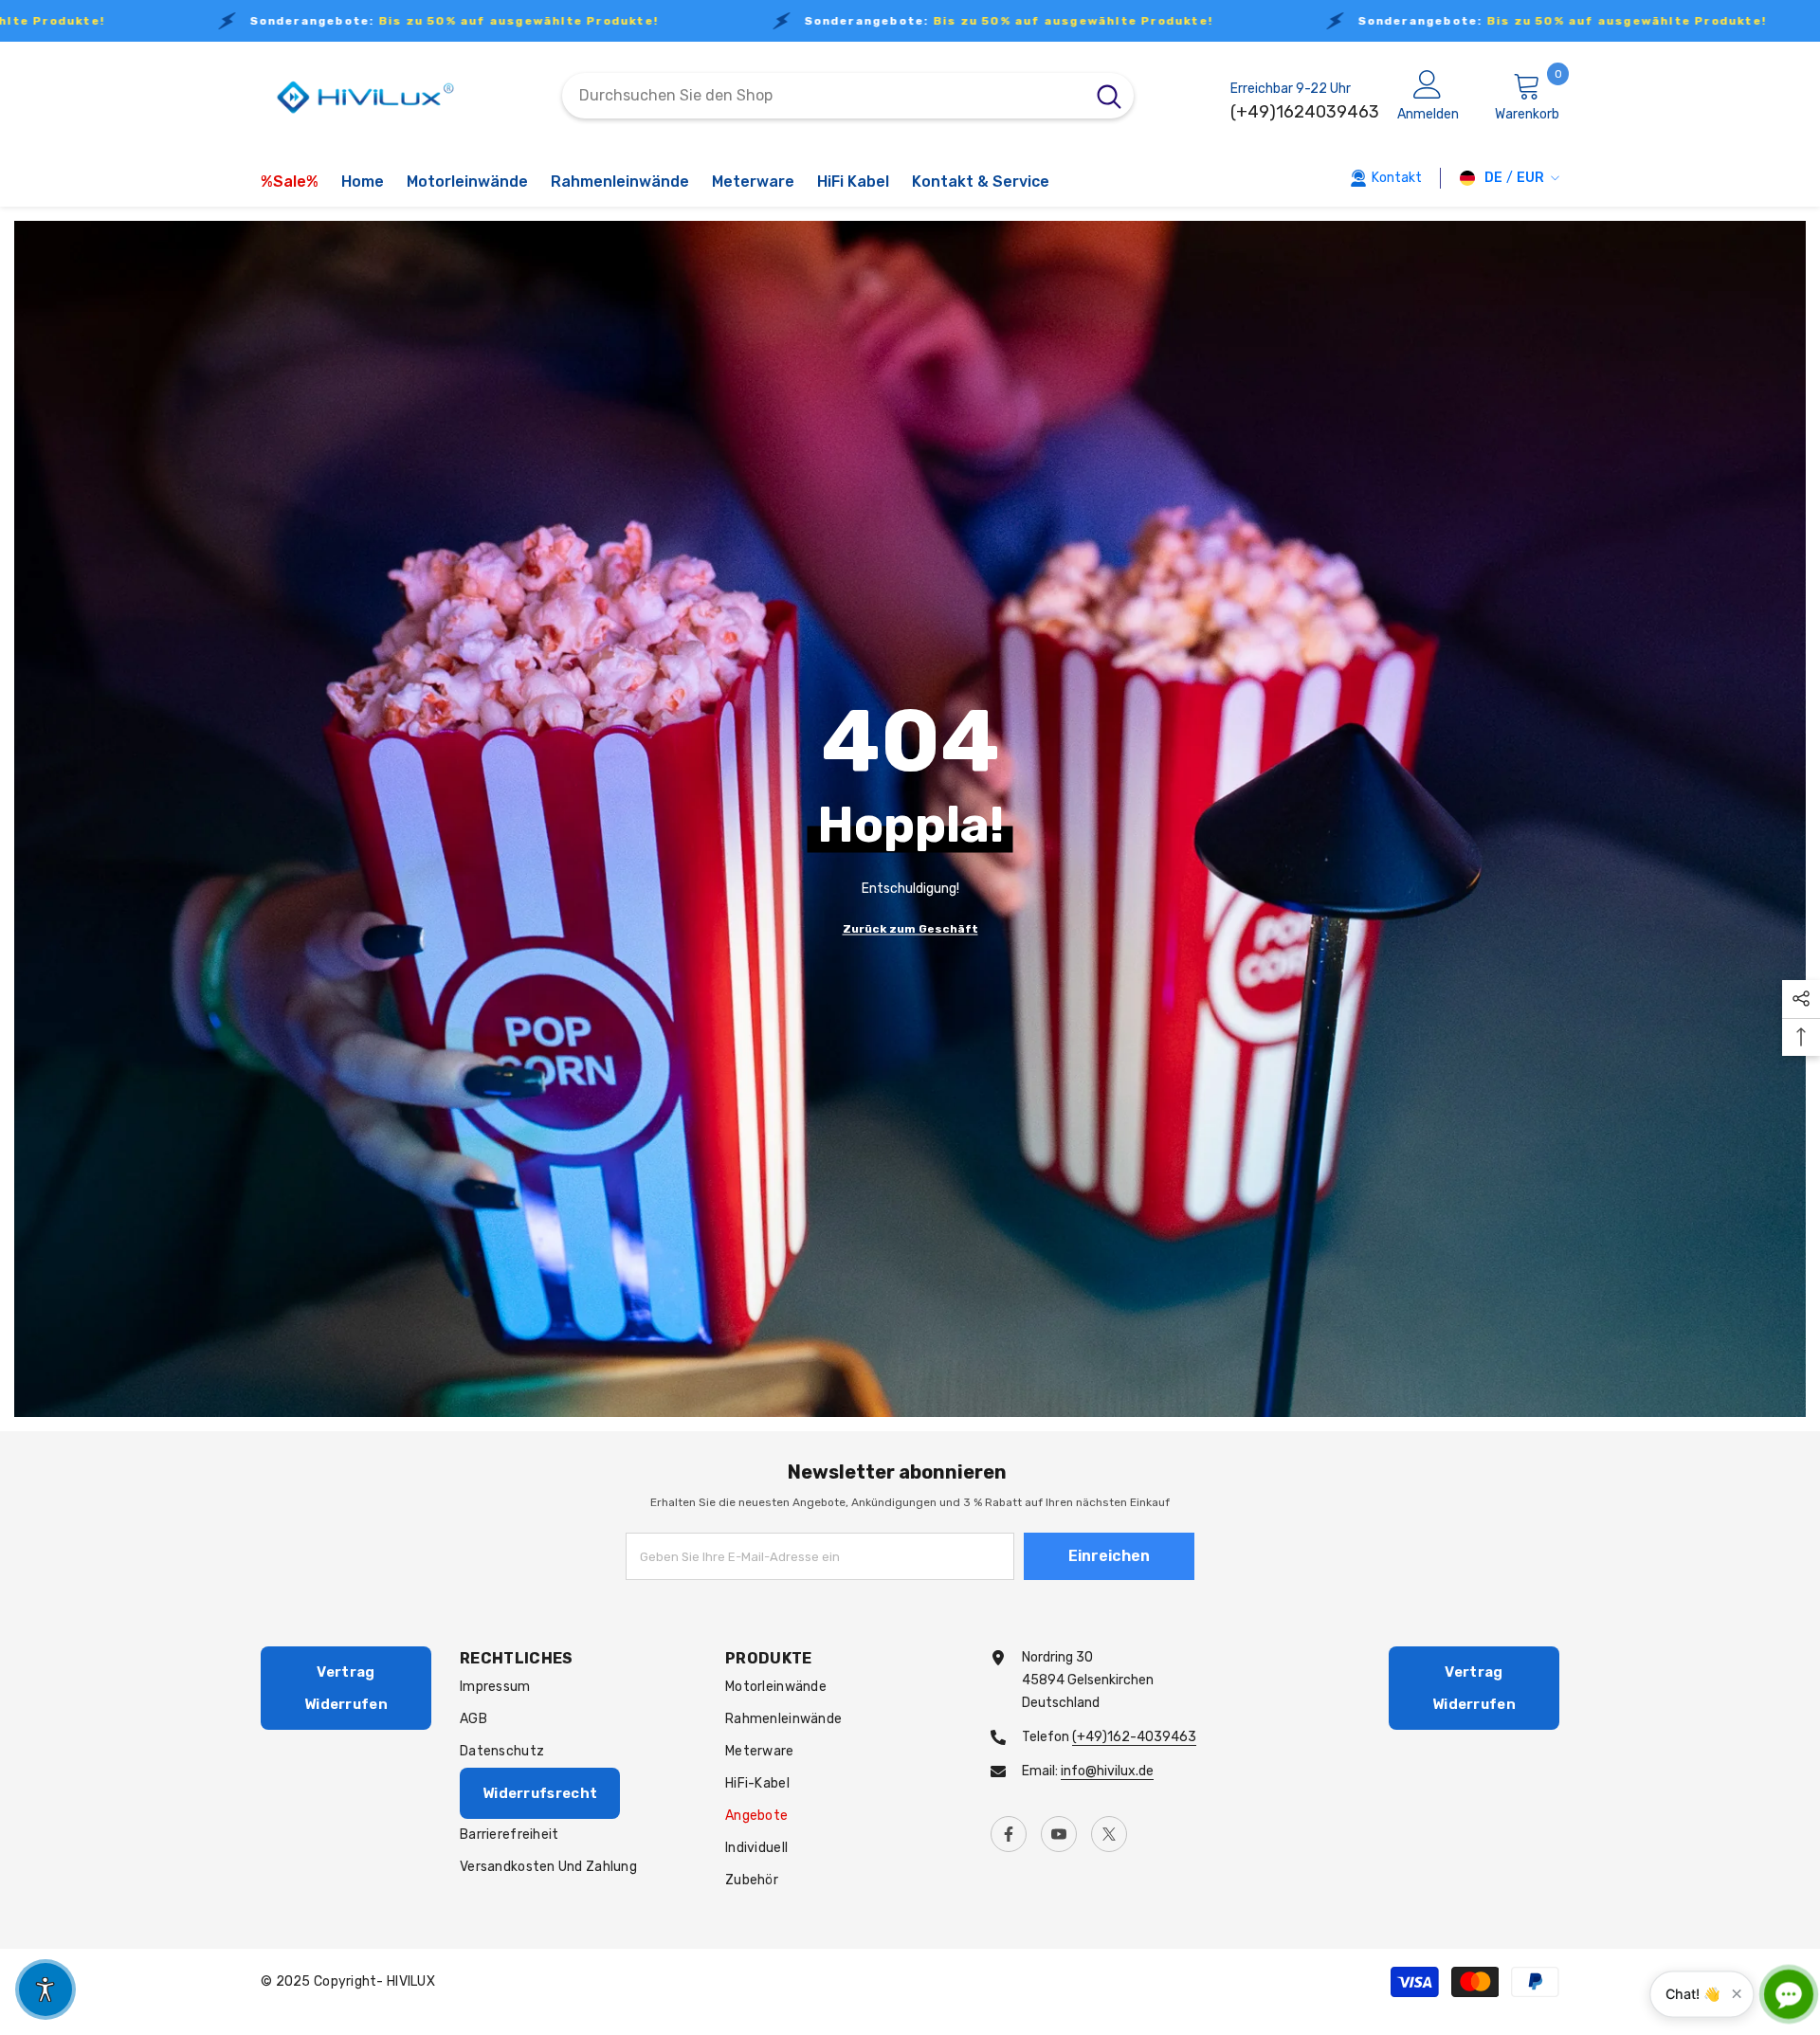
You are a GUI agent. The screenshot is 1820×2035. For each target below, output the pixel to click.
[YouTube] (1059, 1834)
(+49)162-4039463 (1134, 1737)
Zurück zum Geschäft (910, 928)
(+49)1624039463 (1305, 112)
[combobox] (823, 96)
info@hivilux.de (1107, 1771)
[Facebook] (1009, 1834)
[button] (45, 1990)
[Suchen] (848, 96)
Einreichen (1109, 1556)
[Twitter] (1109, 1834)
